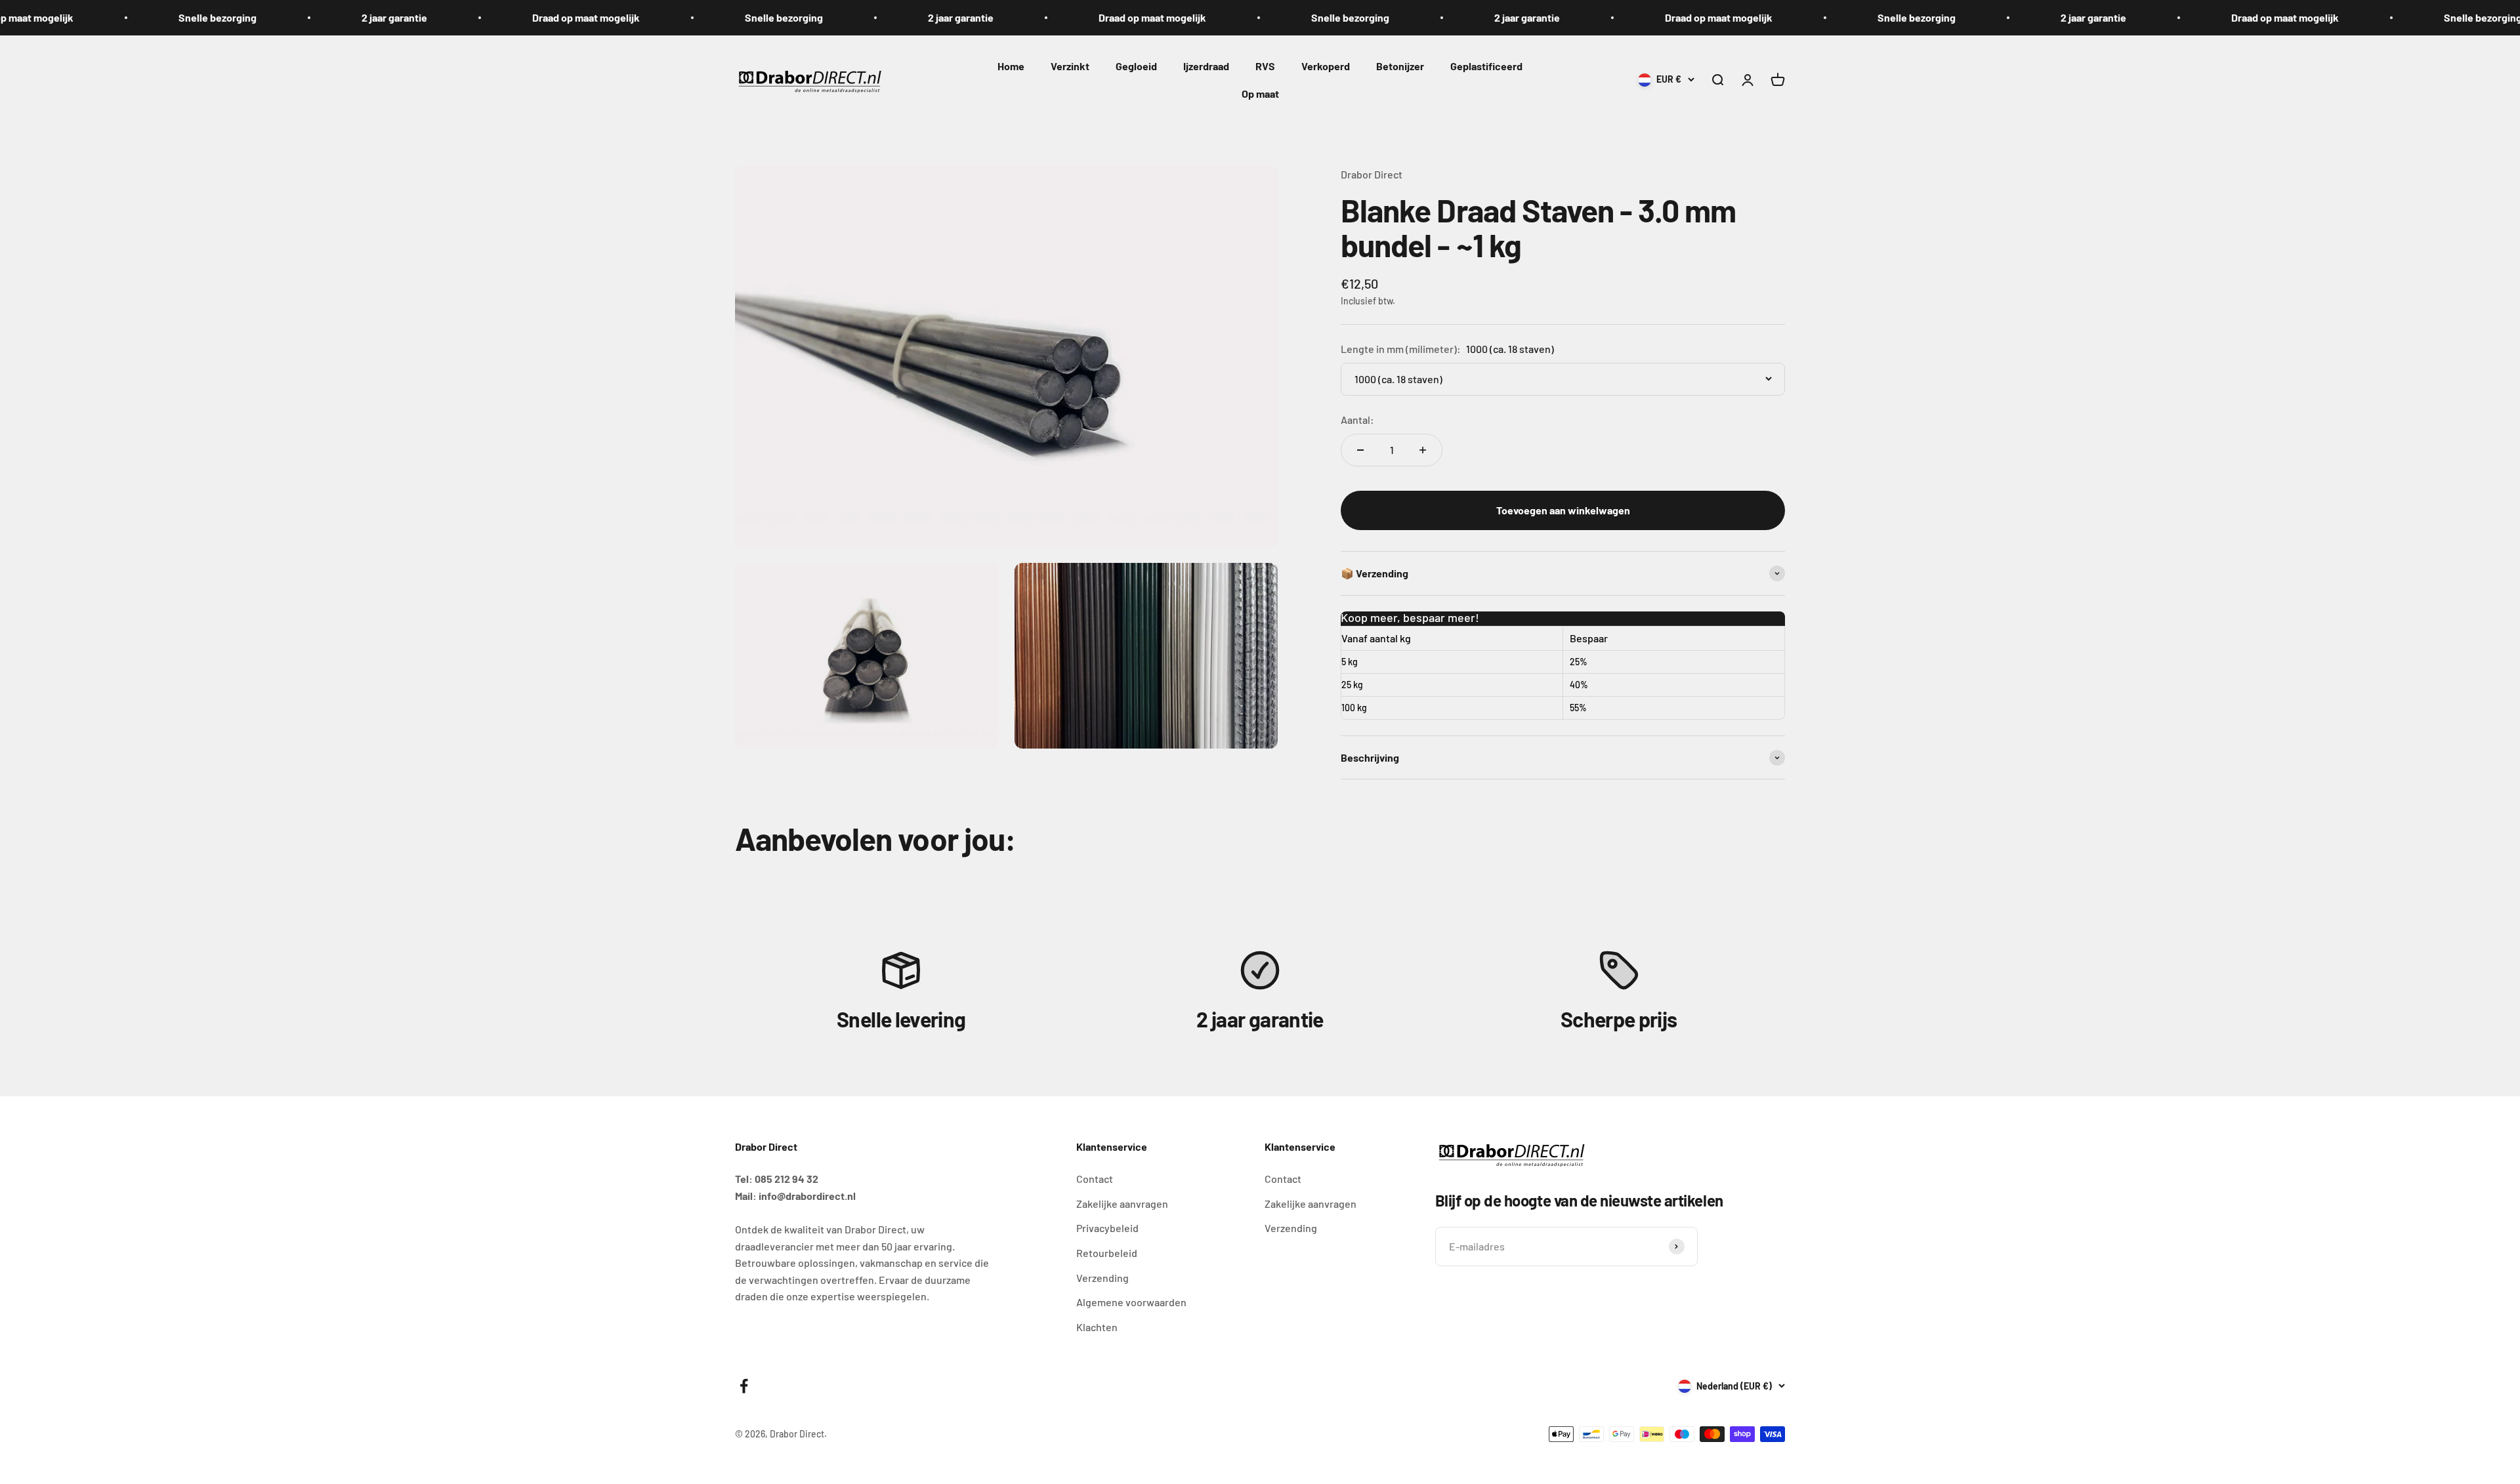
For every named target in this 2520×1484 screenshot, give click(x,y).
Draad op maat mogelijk (530, 17)
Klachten (1097, 1327)
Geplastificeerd (1486, 66)
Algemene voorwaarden (1131, 1302)
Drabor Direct (1372, 174)
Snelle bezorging (161, 17)
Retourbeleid (1107, 1253)
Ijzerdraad (1206, 66)
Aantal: (1357, 420)
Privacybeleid (1107, 1228)
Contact (1095, 1179)
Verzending (1102, 1278)
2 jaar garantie (338, 17)
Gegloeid (1136, 66)
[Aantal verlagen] (1360, 450)
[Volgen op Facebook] (744, 1386)
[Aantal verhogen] (1423, 450)
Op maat (1260, 93)
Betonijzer (1400, 66)
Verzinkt (1070, 66)
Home (1011, 66)
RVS (1265, 66)
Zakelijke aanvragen (1122, 1204)
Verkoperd (1326, 66)
